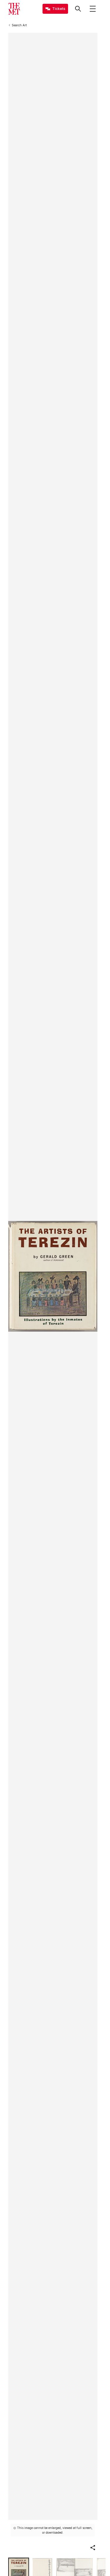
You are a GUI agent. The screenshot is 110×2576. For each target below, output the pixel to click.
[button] (93, 2548)
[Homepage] (14, 9)
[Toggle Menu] (93, 9)
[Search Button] (78, 9)
